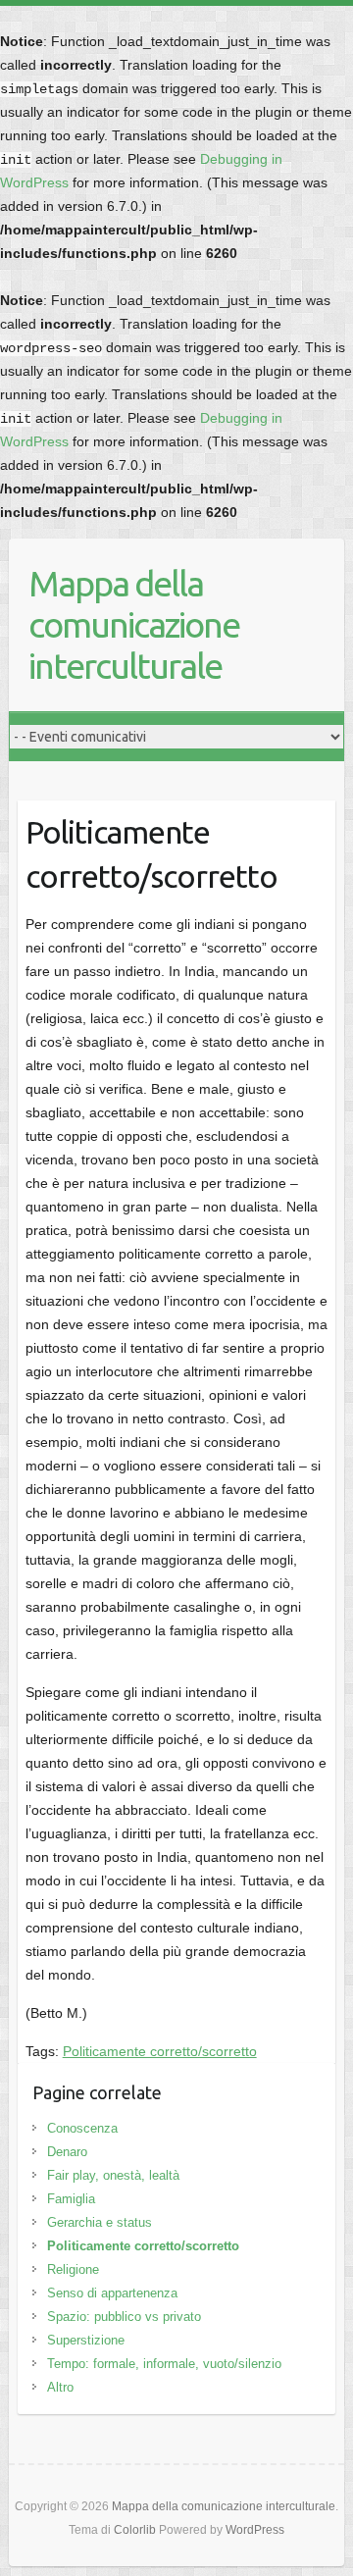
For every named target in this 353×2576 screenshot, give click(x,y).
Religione (73, 2269)
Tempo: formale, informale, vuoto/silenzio (164, 2364)
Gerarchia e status (100, 2222)
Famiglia (71, 2199)
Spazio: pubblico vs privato (124, 2317)
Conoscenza (82, 2128)
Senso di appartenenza (112, 2293)
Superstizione (86, 2340)
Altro (60, 2387)
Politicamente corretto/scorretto (160, 2051)
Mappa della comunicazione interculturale (134, 624)
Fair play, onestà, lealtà (113, 2175)
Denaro (67, 2152)
